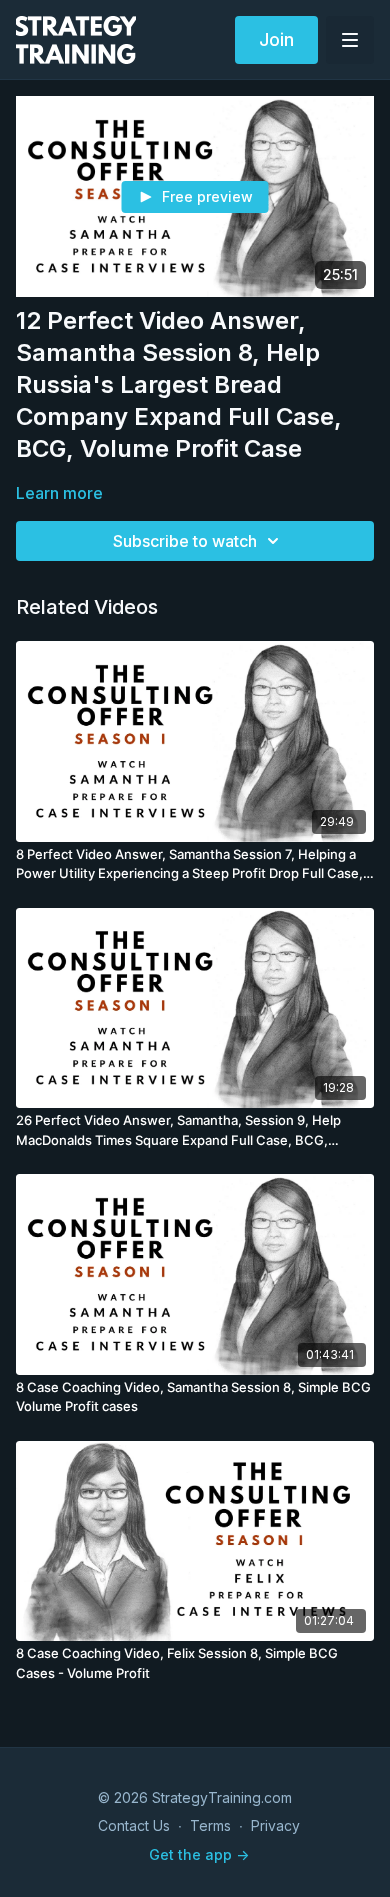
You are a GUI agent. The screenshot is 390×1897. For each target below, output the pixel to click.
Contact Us (134, 1825)
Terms (210, 1825)
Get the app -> (199, 1854)
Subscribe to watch (185, 541)
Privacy (275, 1825)
